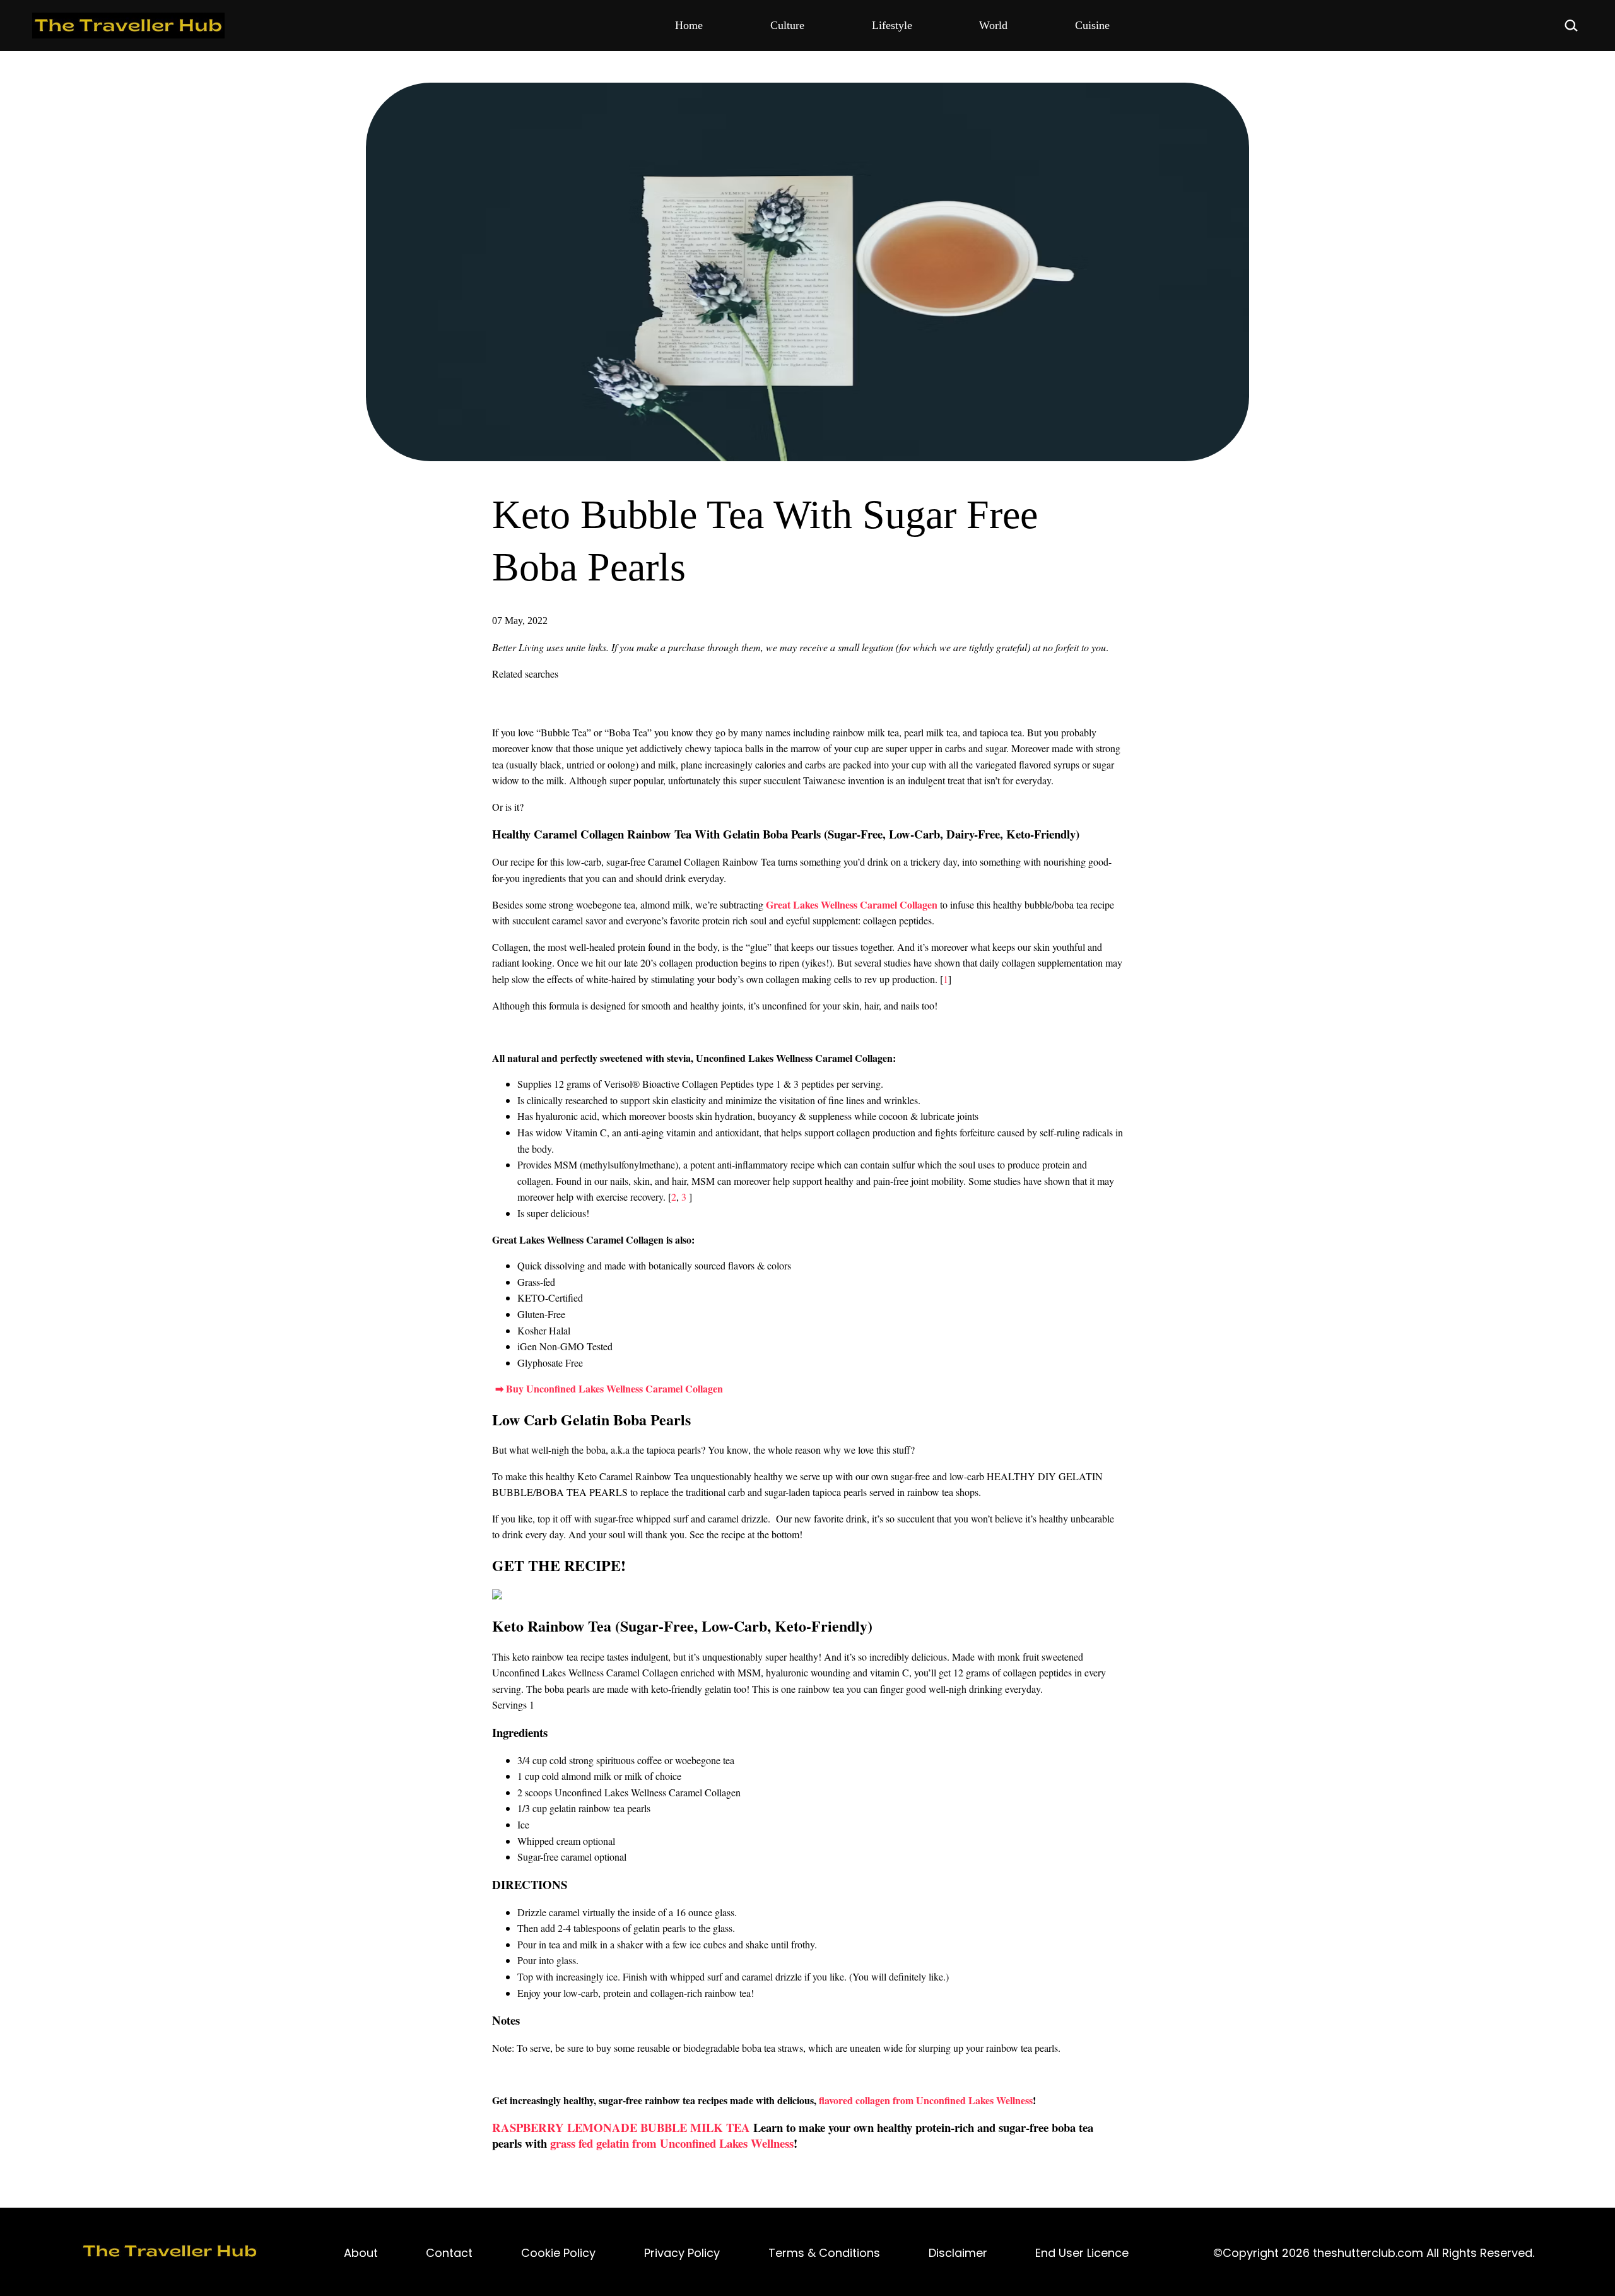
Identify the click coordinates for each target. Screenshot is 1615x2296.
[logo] (170, 2253)
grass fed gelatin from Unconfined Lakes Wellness (672, 2143)
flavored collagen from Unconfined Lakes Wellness (926, 2100)
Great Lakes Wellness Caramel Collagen (852, 904)
